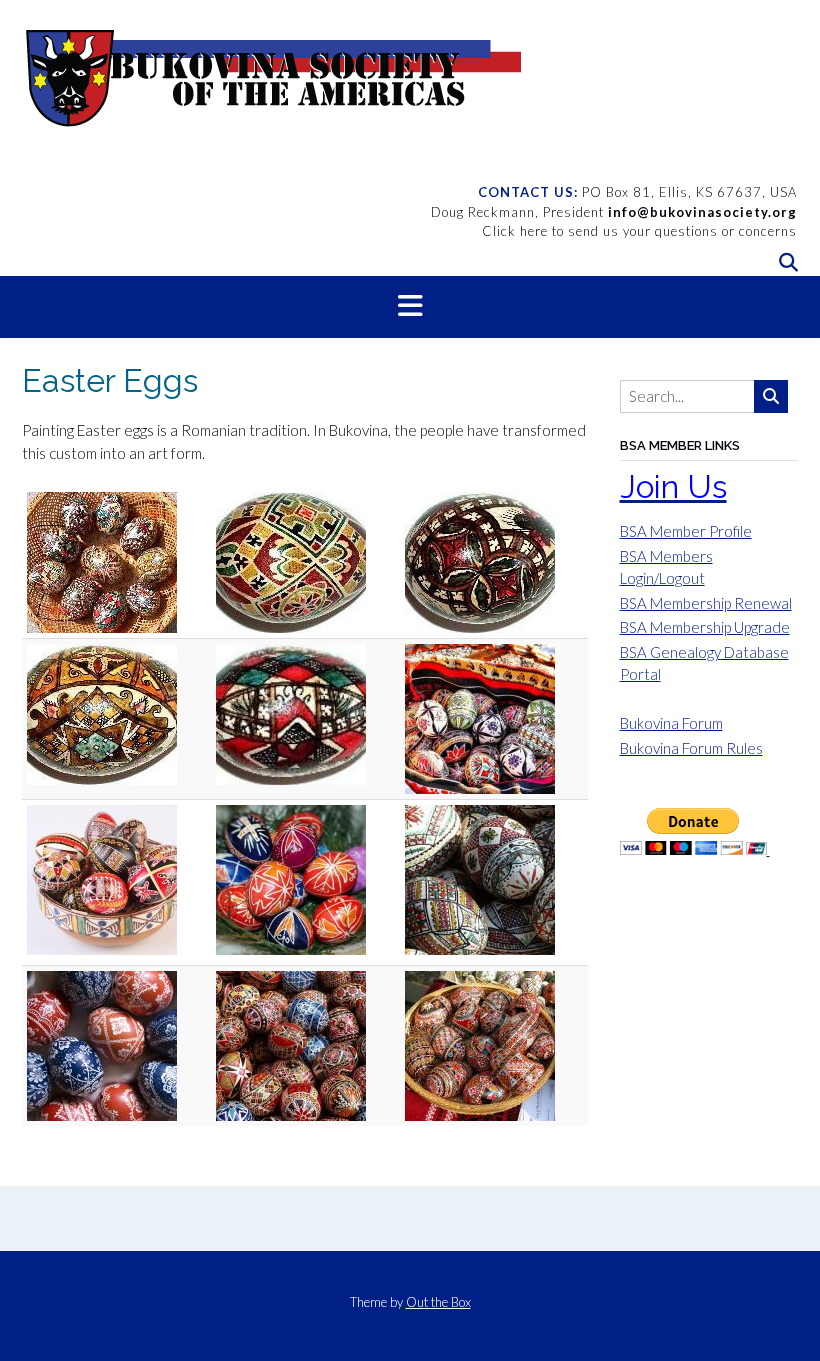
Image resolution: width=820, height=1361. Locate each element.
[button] (410, 307)
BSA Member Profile (686, 531)
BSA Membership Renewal (706, 603)
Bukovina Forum (671, 723)
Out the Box (438, 1302)
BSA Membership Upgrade (705, 627)
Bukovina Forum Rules (691, 748)
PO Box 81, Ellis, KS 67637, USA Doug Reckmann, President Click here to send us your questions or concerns (614, 211)
